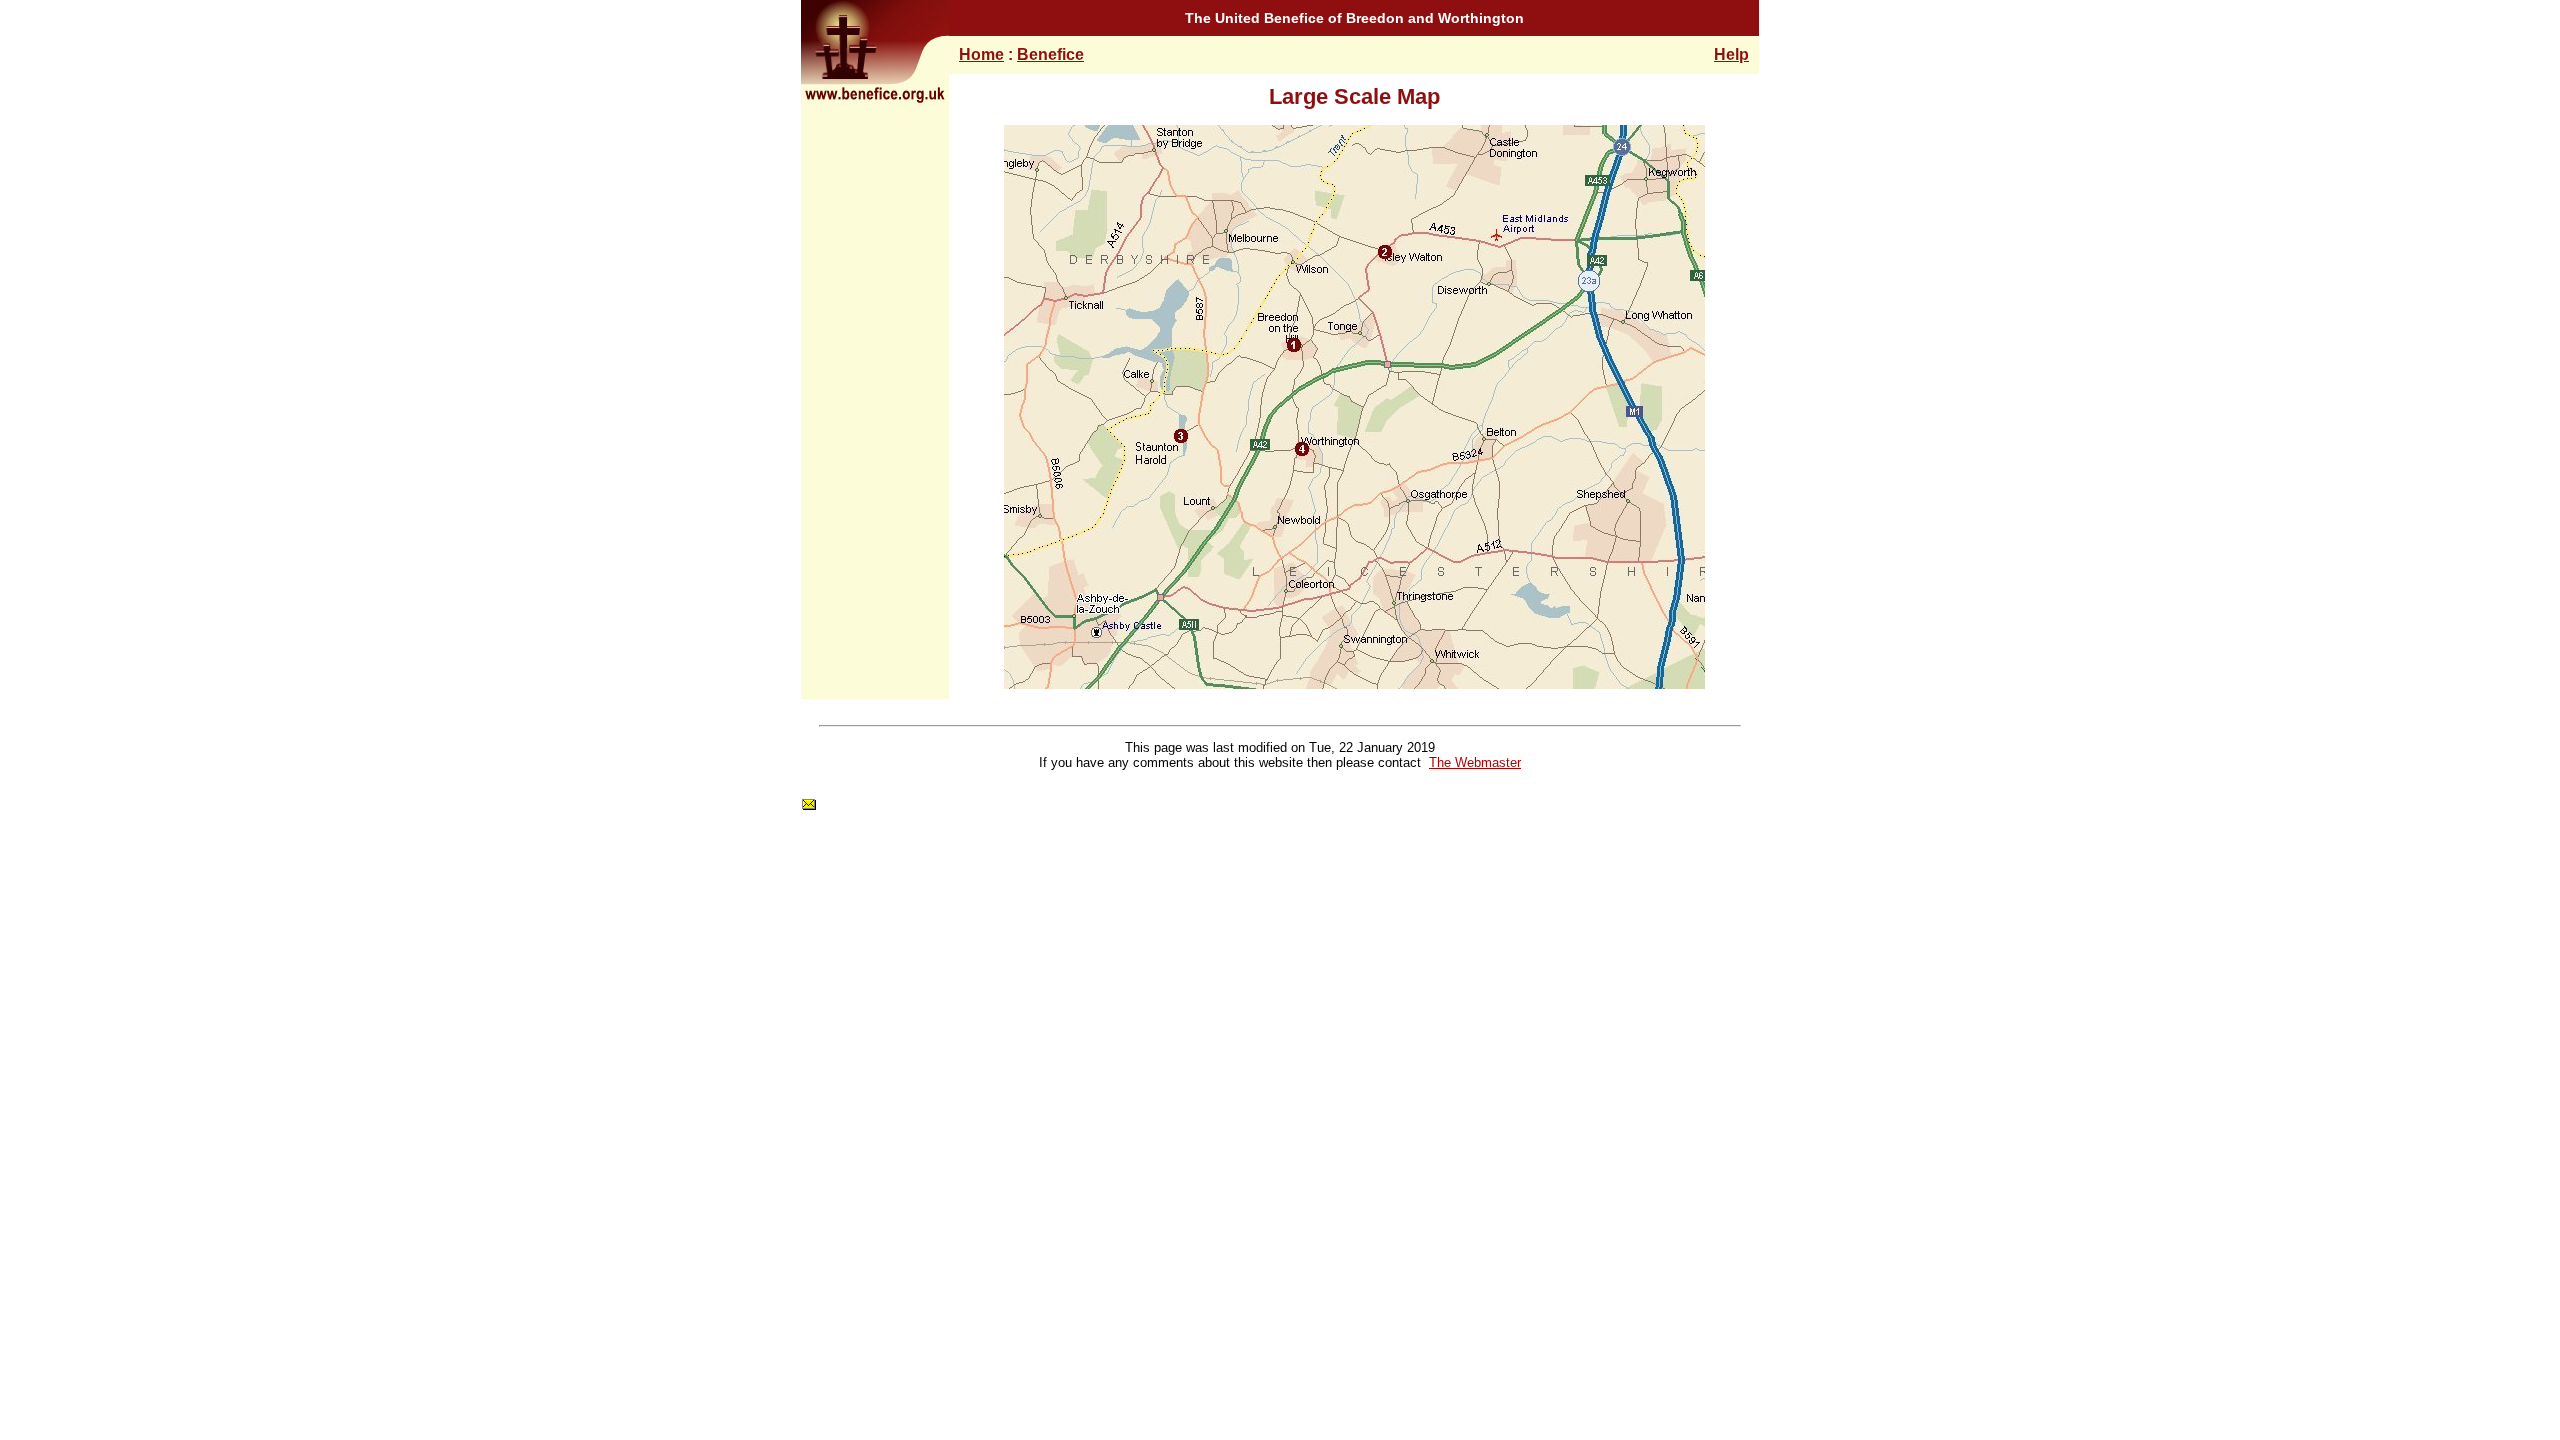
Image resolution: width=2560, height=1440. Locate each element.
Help (1731, 54)
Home (981, 54)
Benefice (1050, 54)
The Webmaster (1475, 762)
